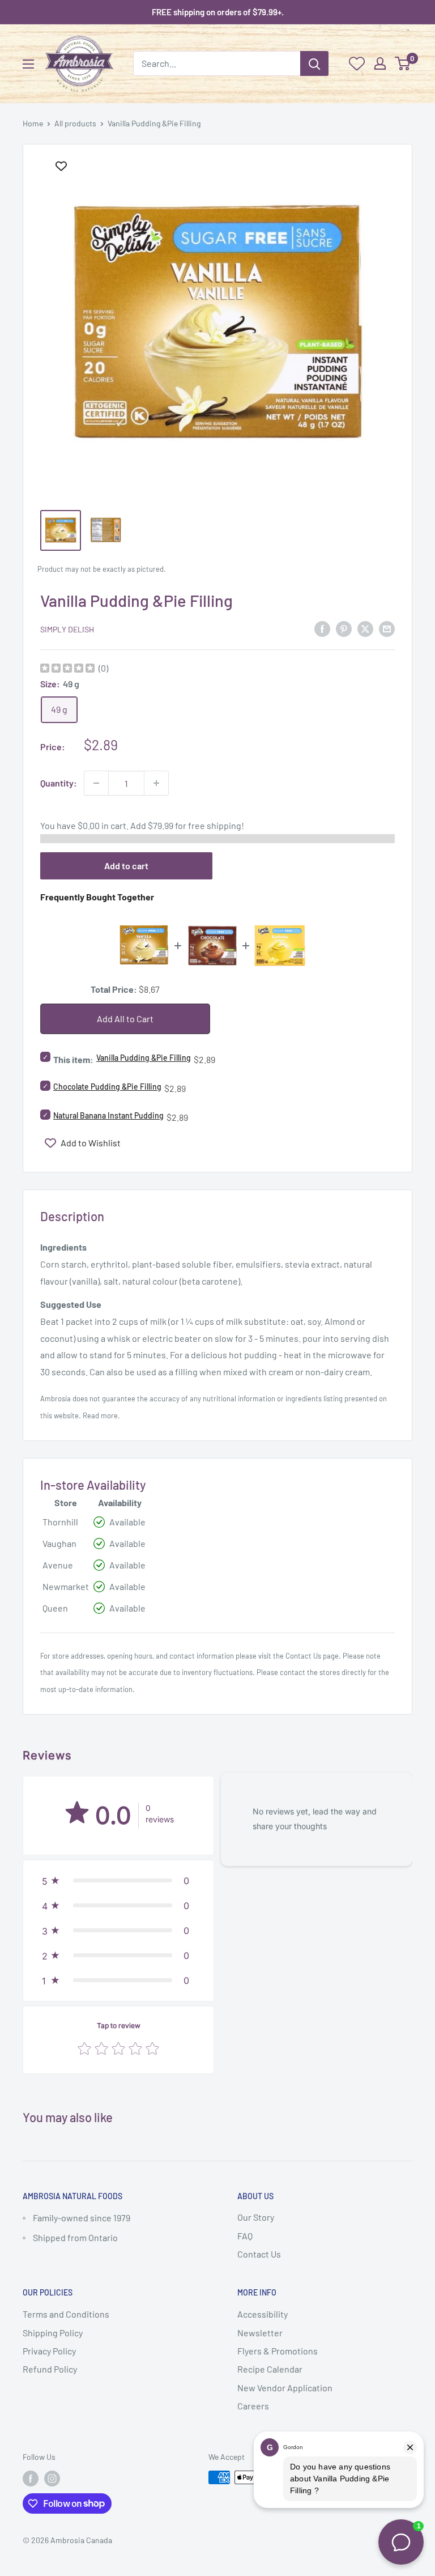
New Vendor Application (285, 2388)
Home (33, 123)
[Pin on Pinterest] (344, 628)
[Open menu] (28, 64)
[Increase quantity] (156, 783)
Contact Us (303, 1656)
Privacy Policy (49, 2351)
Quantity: (59, 783)
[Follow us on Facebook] (31, 2479)
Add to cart (126, 866)
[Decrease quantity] (96, 783)
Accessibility (263, 2314)
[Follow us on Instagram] (52, 2479)
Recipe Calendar (270, 2369)
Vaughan (59, 1543)
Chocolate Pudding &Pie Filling (107, 1087)
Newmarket (66, 1586)
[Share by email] (387, 628)
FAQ (245, 2236)
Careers (253, 2406)
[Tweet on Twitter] (365, 628)
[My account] (380, 63)
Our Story (256, 2217)
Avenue (58, 1565)
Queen (55, 1608)
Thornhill (60, 1522)
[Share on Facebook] (322, 628)
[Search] (314, 63)
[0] (403, 63)
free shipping (215, 825)
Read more (100, 1415)
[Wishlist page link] (357, 63)
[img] (67, 669)
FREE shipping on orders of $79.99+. (218, 12)
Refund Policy (50, 2369)
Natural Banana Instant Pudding (108, 1115)
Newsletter (260, 2333)
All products (75, 123)
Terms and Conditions (66, 2314)
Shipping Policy (53, 2333)
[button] (118, 1881)
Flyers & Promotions (278, 2351)
